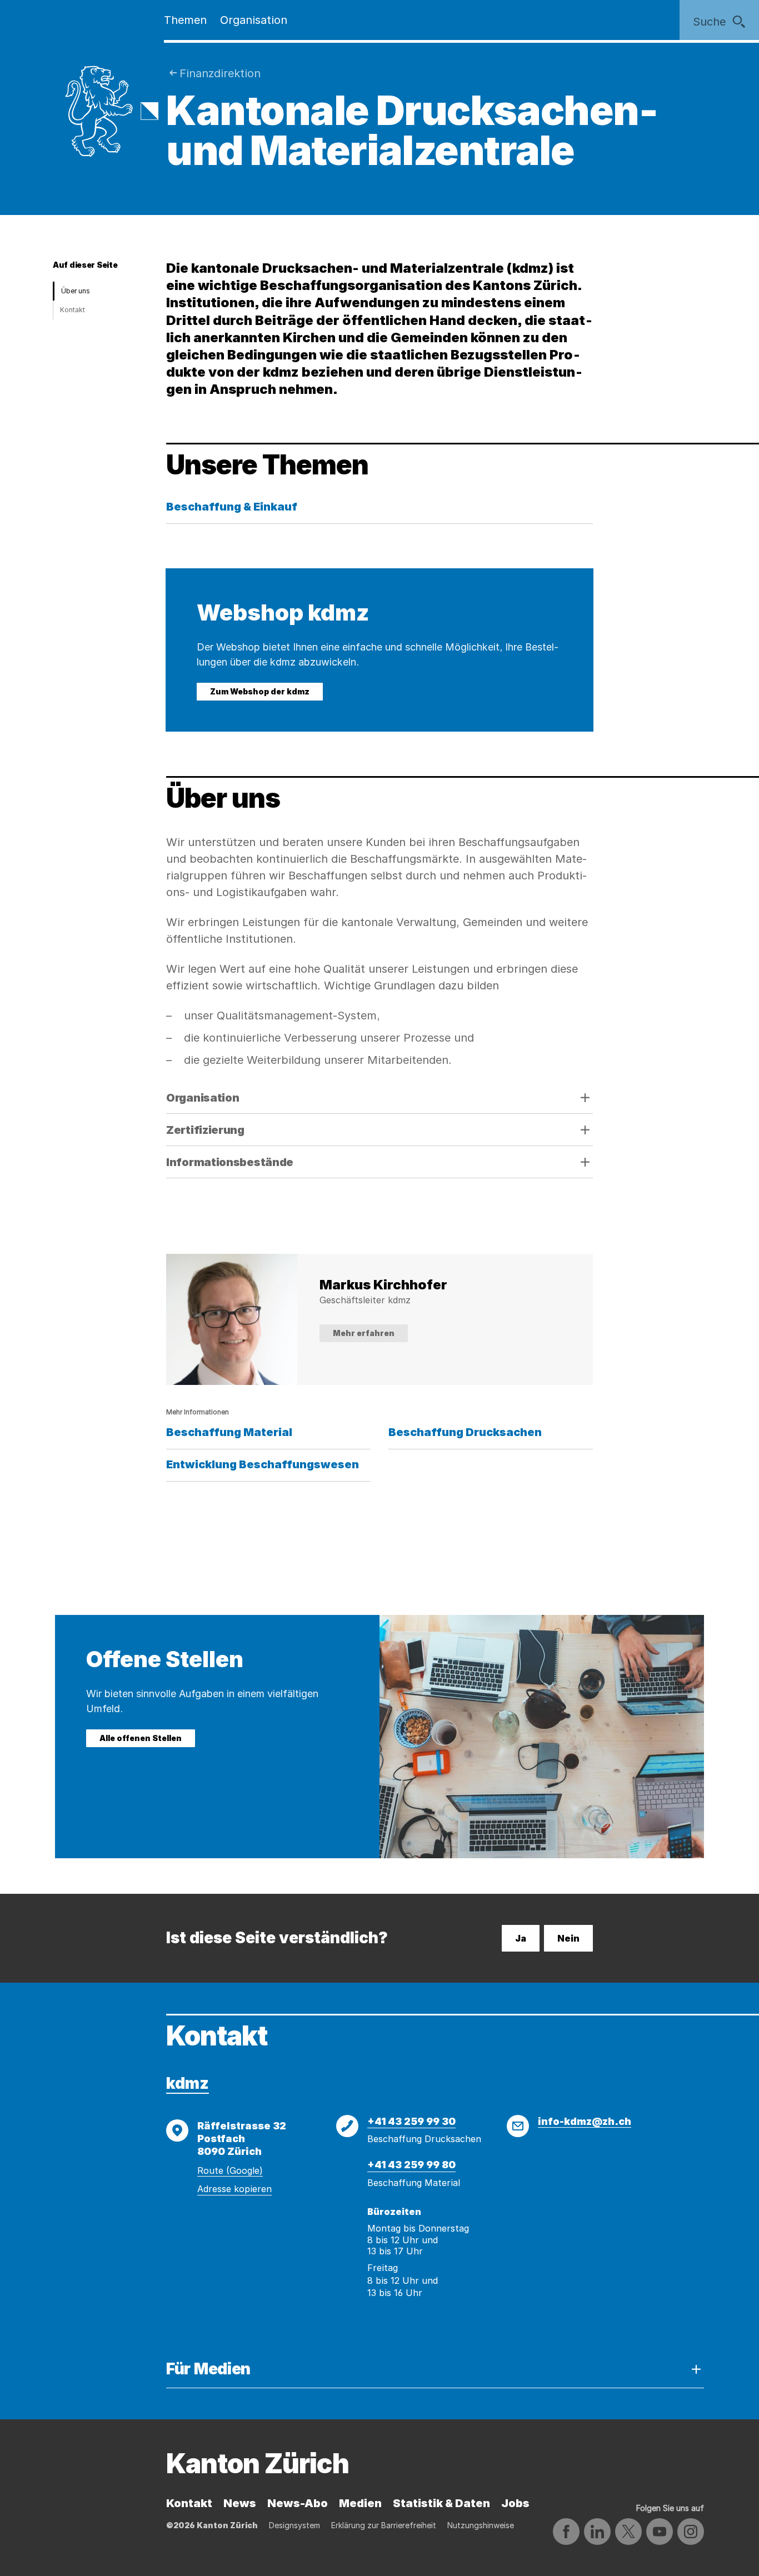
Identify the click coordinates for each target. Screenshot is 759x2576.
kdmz (188, 2083)
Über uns (76, 291)
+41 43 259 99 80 (411, 2165)
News (240, 2503)
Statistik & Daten (441, 2503)
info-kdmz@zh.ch (585, 2121)
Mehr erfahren (364, 1333)
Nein (568, 1938)
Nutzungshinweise (481, 2525)
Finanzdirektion (220, 73)
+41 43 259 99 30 (411, 2121)
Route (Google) (230, 2170)
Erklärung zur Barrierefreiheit (384, 2525)
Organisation (254, 20)
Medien (360, 2503)
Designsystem (294, 2525)
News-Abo (298, 2503)
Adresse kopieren (234, 2189)
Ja (521, 1938)
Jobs (515, 2503)
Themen (185, 20)
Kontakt (73, 310)
